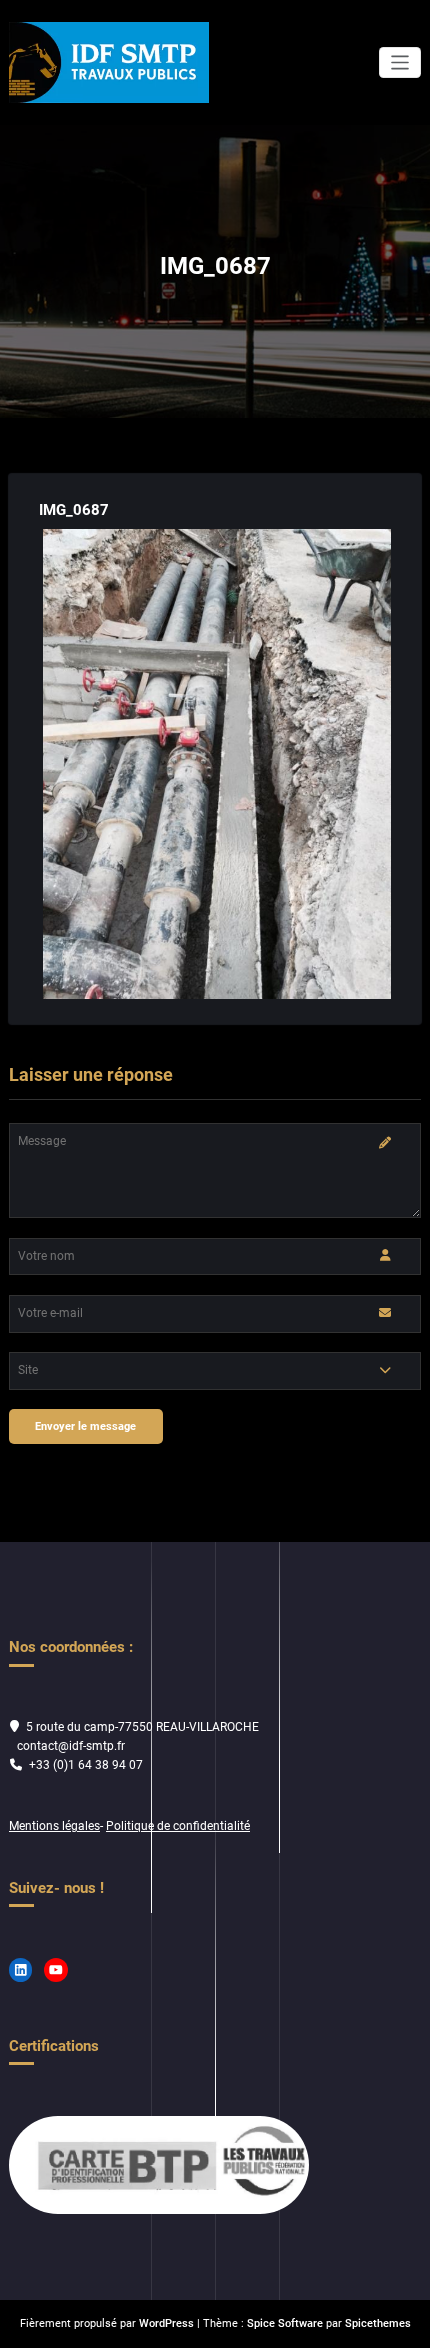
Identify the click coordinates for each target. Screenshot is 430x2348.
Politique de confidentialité (178, 1826)
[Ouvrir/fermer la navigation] (400, 62)
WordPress (166, 2323)
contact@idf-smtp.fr (71, 1746)
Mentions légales (54, 1826)
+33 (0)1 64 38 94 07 (86, 1765)
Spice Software (285, 2323)
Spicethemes (378, 2323)
